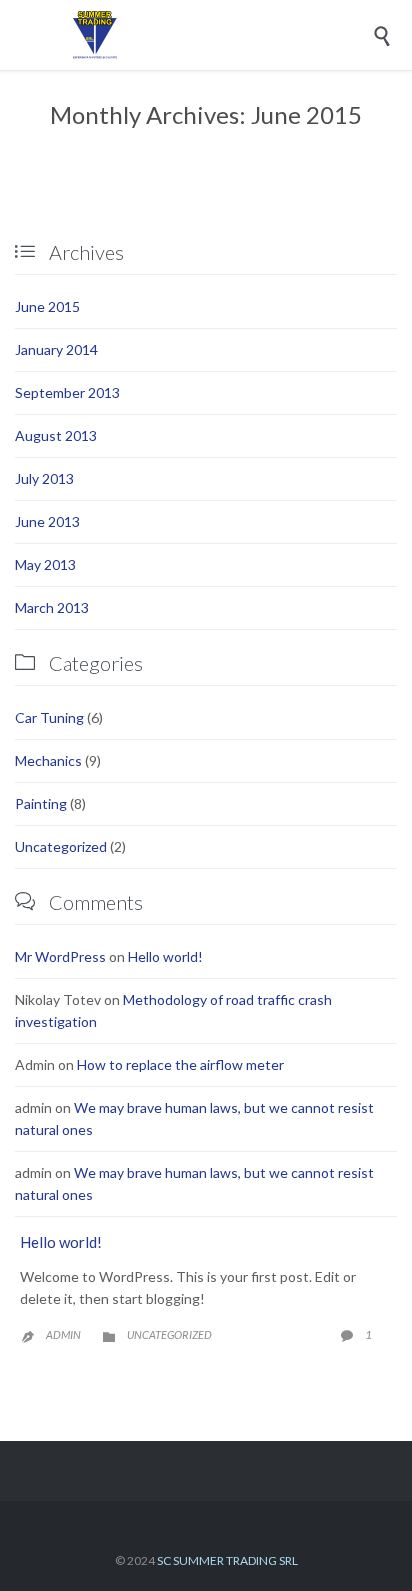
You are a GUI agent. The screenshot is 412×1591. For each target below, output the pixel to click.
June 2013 (47, 521)
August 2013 (56, 435)
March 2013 (52, 607)
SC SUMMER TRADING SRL (227, 1560)
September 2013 (67, 392)
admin (63, 1334)
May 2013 (45, 564)
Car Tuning (49, 717)
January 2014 (56, 349)
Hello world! (165, 956)
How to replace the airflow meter (180, 1064)
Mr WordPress (60, 956)
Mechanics (48, 760)
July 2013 (44, 478)
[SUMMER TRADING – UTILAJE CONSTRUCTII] (221, 35)
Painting (41, 803)
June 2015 (47, 306)
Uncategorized (61, 846)
